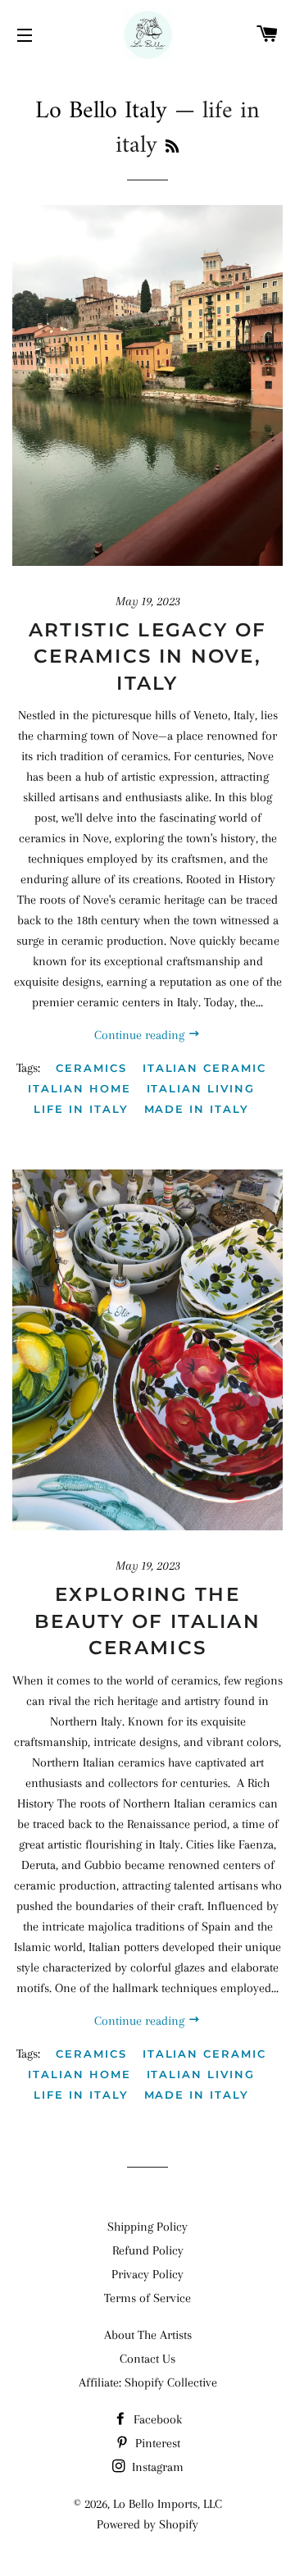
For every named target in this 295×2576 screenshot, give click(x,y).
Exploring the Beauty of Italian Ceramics (147, 1621)
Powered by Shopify (147, 2524)
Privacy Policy (147, 2274)
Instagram (156, 2467)
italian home (79, 1088)
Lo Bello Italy (101, 111)
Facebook (156, 2419)
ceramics (91, 1068)
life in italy (81, 1109)
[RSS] (172, 148)
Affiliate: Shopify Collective (148, 2382)
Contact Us (147, 2359)
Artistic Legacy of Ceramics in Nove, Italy (147, 656)
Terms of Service (147, 2298)
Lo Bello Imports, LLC (168, 2504)
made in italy (197, 1109)
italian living (201, 1088)
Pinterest (156, 2443)
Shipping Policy (147, 2227)
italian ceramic (204, 1068)
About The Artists (148, 2335)
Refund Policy (148, 2250)
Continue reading (141, 1035)
